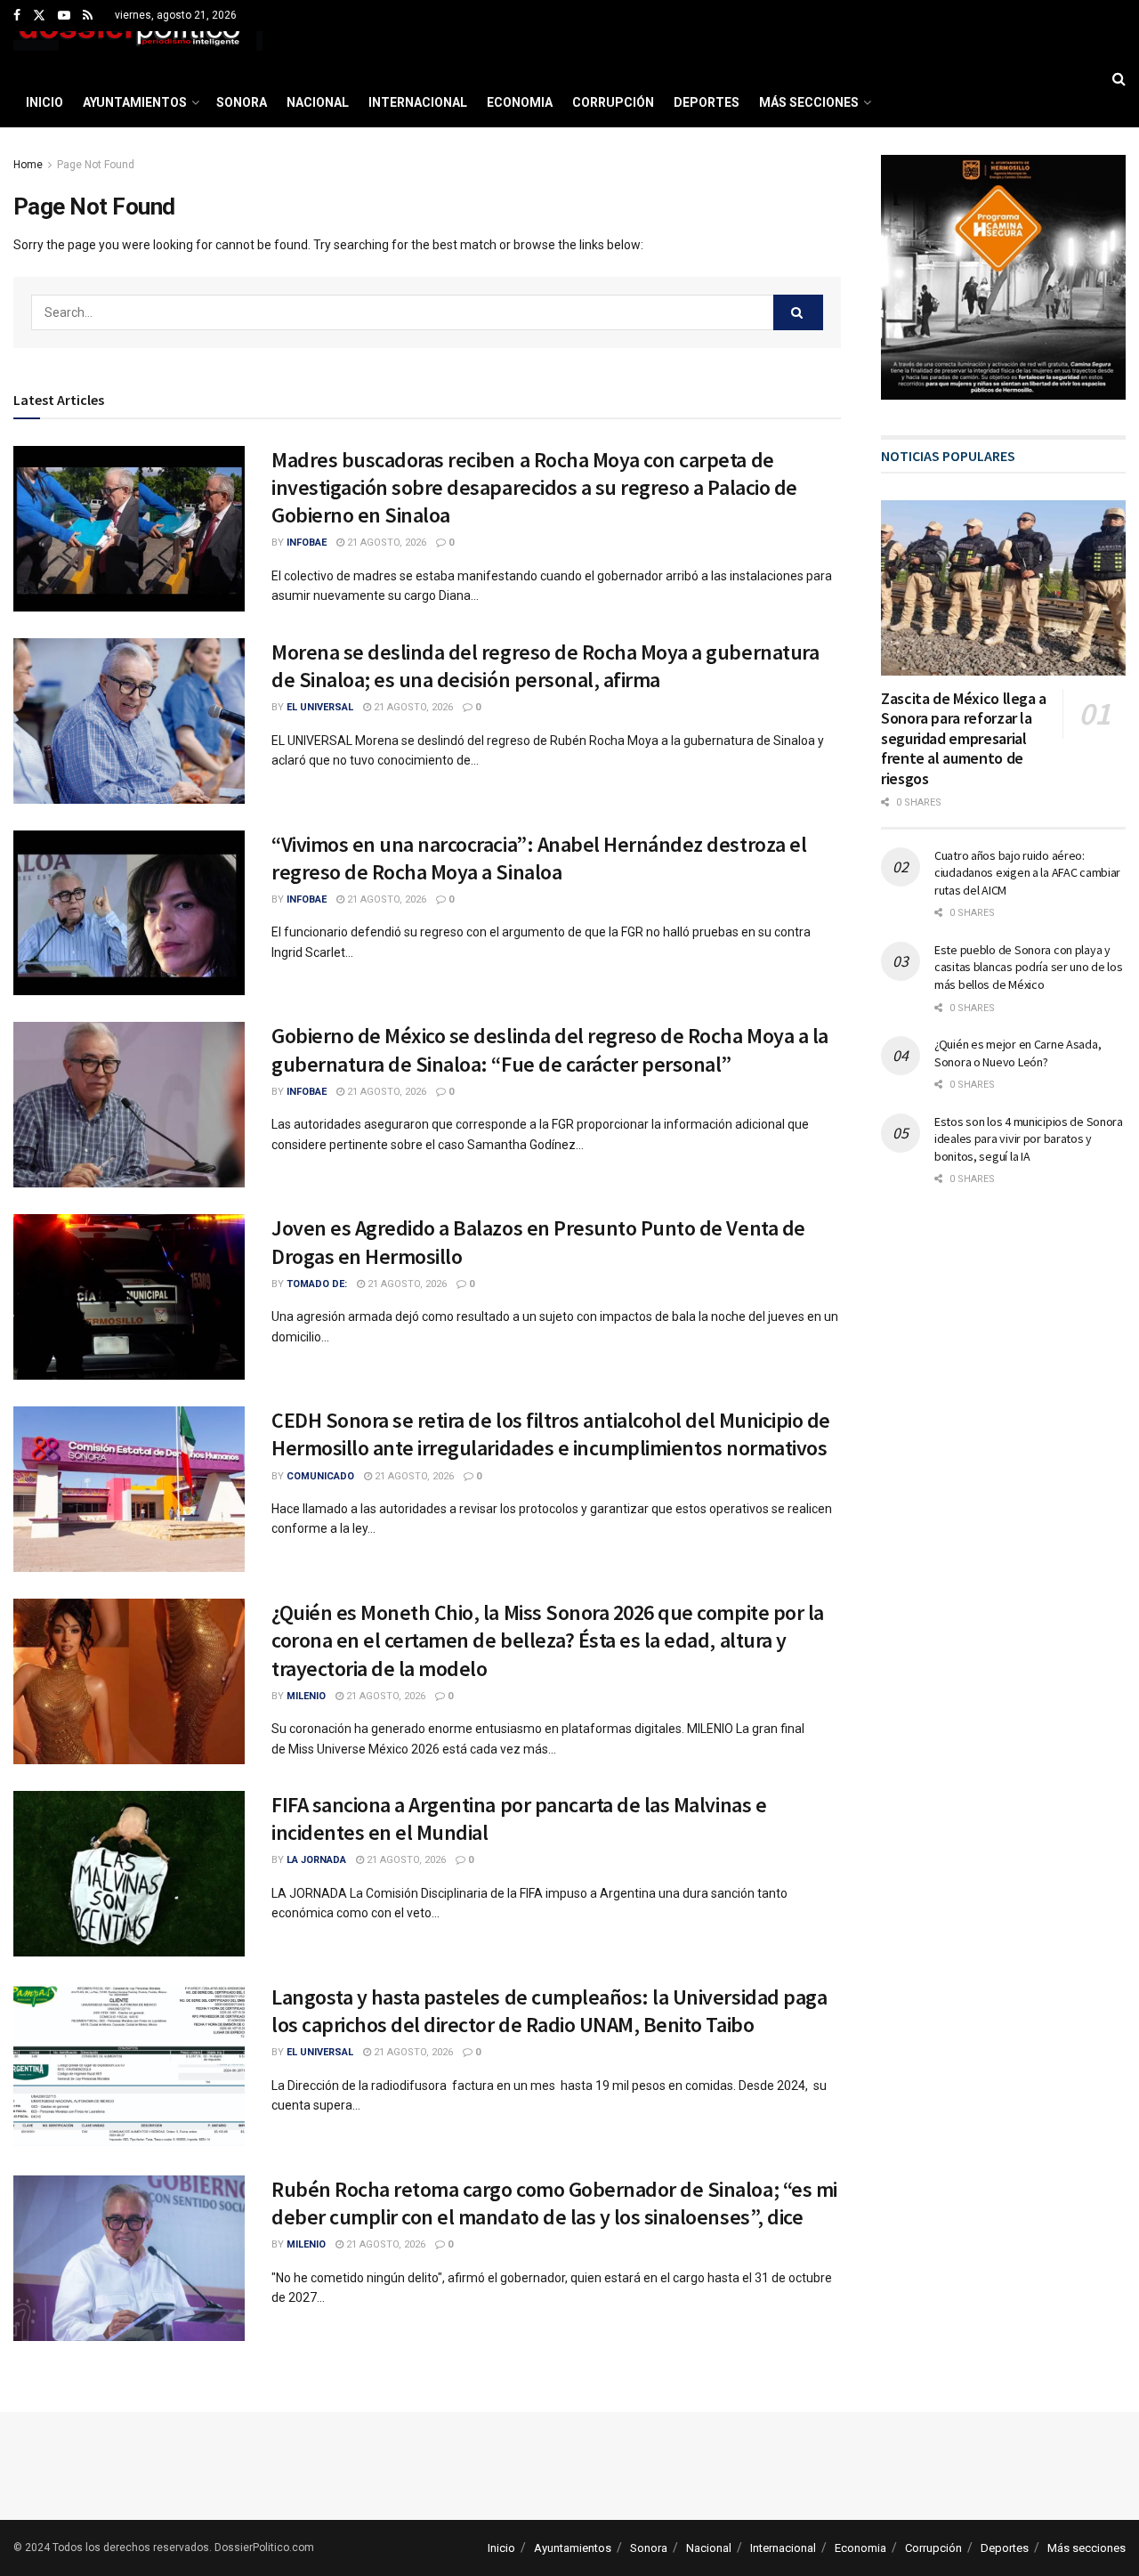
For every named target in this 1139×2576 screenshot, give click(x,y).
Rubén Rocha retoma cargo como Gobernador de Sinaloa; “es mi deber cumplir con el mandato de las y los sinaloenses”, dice (554, 2203)
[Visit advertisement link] (1003, 277)
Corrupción (613, 102)
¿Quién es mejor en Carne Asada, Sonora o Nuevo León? (1018, 1053)
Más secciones (809, 102)
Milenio (306, 1696)
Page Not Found (96, 165)
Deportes (707, 102)
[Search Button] (1119, 79)
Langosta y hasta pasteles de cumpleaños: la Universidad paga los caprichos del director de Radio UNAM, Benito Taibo (549, 2011)
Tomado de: (317, 1284)
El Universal (320, 707)
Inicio (44, 102)
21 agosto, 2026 (385, 543)
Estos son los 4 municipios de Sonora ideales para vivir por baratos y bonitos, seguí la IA (1029, 1139)
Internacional (418, 102)
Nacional (318, 102)
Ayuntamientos (135, 102)
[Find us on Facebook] (17, 16)
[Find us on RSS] (88, 16)
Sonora (242, 102)
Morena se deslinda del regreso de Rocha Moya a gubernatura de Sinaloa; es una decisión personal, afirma (545, 666)
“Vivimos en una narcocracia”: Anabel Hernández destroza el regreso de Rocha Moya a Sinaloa (539, 858)
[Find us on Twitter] (39, 16)
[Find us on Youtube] (64, 16)
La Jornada (316, 1860)
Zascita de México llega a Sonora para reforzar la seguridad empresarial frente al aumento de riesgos (964, 738)
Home (28, 165)
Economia (520, 102)
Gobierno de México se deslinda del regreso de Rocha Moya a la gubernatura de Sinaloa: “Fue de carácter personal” (550, 1049)
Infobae (307, 543)
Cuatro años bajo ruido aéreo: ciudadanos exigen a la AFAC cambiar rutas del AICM (1027, 873)
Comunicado (320, 1476)
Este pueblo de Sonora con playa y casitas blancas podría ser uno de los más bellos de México (1029, 967)
